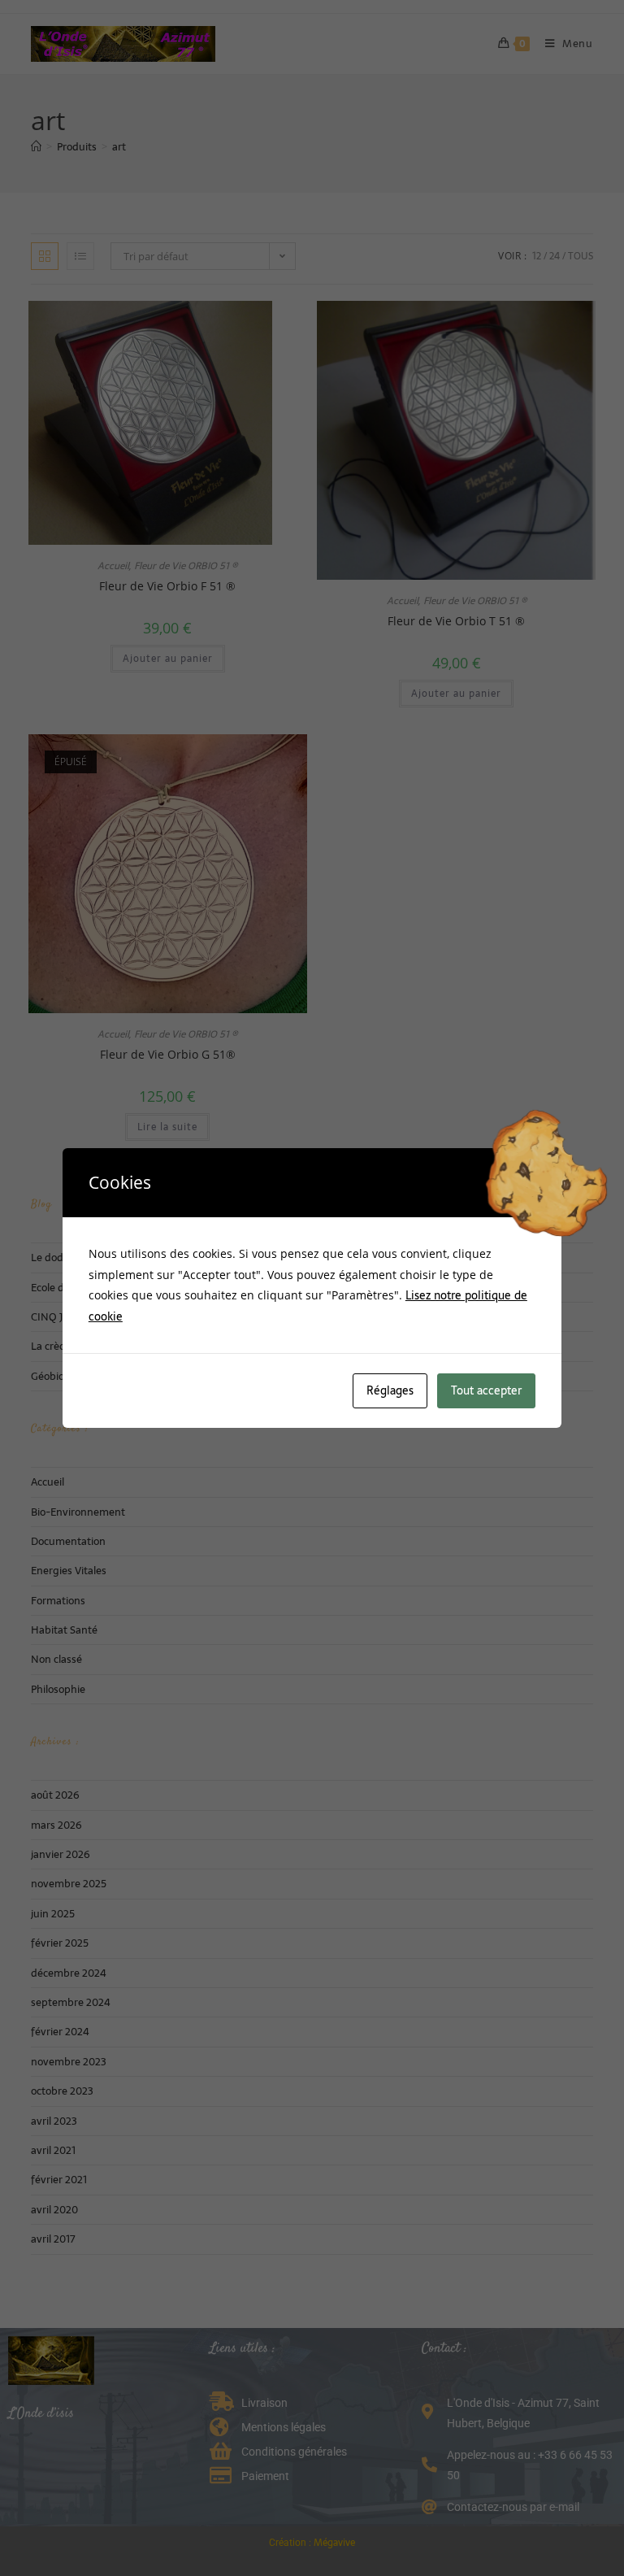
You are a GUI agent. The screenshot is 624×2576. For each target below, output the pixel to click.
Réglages (390, 1390)
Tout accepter (486, 1390)
